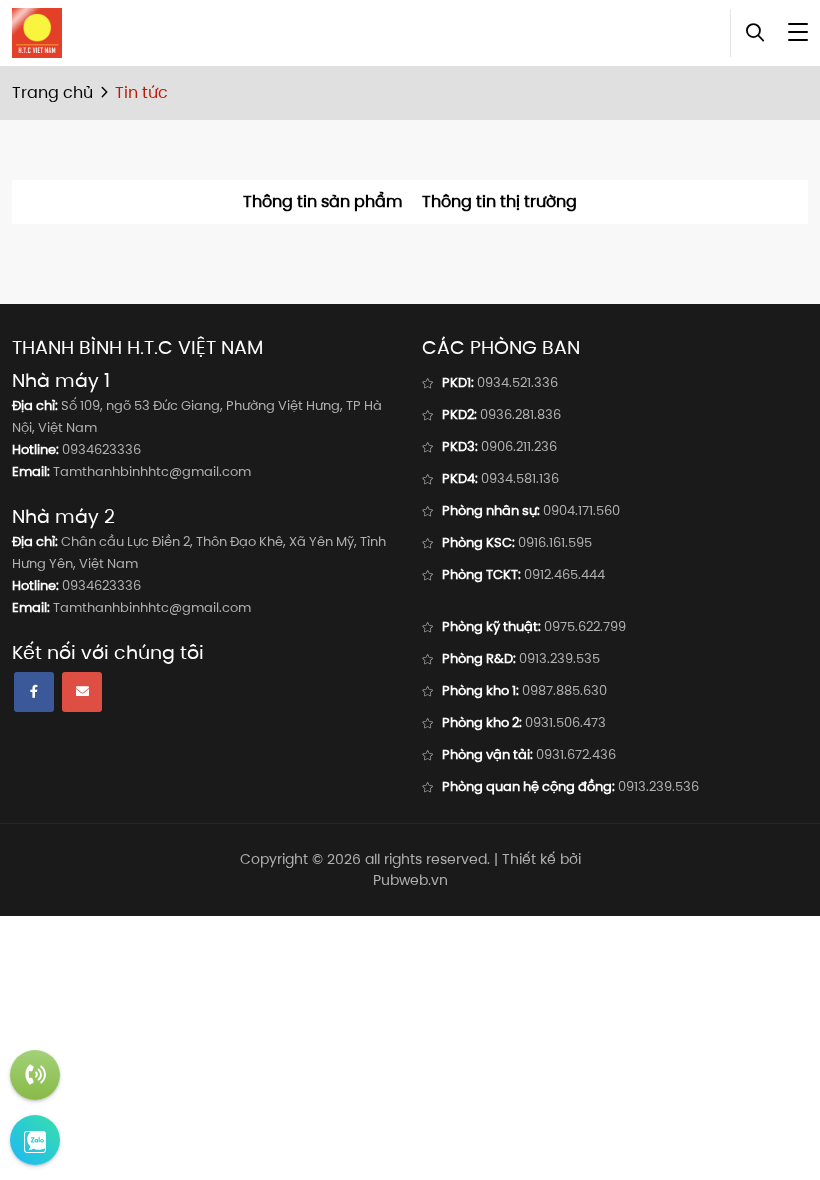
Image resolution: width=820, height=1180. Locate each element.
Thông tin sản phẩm (322, 201)
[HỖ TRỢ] (35, 1075)
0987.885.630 (564, 690)
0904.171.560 (581, 510)
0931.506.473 (565, 722)
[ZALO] (35, 1140)
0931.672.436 (576, 754)
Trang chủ (52, 92)
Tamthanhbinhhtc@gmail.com (152, 471)
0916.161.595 (555, 542)
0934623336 (101, 449)
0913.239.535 (559, 658)
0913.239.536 (658, 786)
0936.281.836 (520, 414)
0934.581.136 (520, 478)
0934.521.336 (517, 382)
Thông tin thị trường (499, 201)
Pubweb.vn (410, 880)
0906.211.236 (519, 446)
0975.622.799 (585, 626)
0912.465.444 (564, 574)
